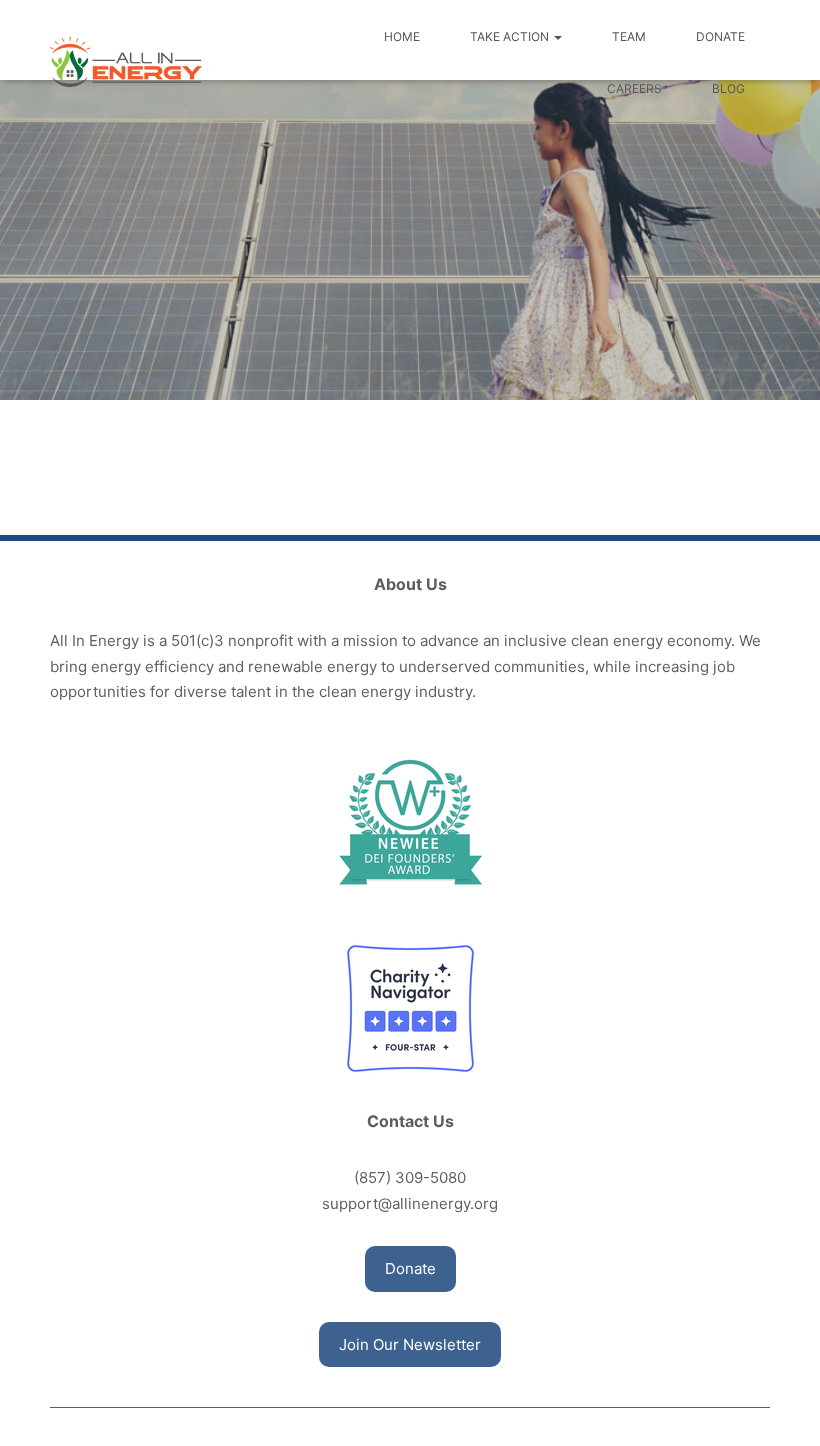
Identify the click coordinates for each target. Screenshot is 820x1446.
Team (629, 36)
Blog (728, 88)
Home (402, 36)
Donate (720, 36)
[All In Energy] (126, 62)
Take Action (511, 36)
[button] (410, 1269)
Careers (634, 88)
